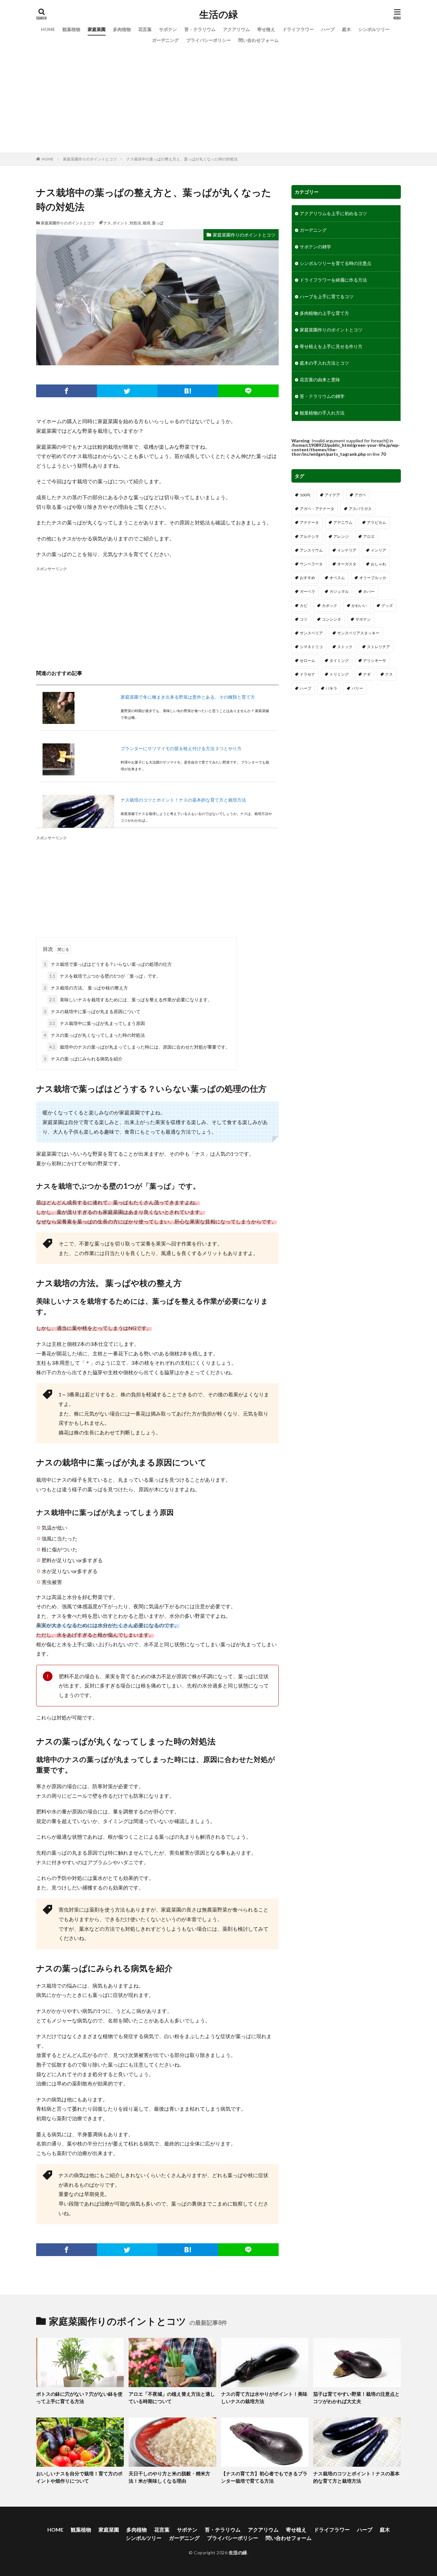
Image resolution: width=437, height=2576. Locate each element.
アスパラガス (360, 509)
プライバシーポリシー (209, 40)
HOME (48, 29)
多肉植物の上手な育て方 (324, 313)
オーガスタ (347, 564)
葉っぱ (158, 223)
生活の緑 (219, 14)
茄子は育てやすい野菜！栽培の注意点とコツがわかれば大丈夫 (356, 2398)
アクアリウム (236, 29)
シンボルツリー (374, 29)
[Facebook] (67, 391)
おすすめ (307, 578)
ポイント (120, 223)
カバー (369, 591)
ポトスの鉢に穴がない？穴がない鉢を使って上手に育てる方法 (79, 2398)
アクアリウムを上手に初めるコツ (333, 213)
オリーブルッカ (373, 578)
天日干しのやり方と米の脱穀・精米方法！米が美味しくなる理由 (169, 2477)
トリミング (339, 674)
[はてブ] (188, 391)
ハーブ (328, 29)
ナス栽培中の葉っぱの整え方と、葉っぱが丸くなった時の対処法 (182, 159)
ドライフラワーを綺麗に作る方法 (333, 280)
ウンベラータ (311, 564)
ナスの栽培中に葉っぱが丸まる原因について (92, 1011)
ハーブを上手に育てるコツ (327, 296)
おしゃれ (378, 564)
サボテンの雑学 (315, 247)
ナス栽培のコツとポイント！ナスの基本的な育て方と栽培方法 (183, 800)
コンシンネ (331, 619)
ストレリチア (378, 647)
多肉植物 (122, 29)
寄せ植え (266, 29)
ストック (345, 647)
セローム (307, 660)
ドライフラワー (298, 29)
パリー (357, 688)
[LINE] (249, 391)
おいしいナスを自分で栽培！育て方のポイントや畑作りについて (79, 2477)
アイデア (332, 495)
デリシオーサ (375, 660)
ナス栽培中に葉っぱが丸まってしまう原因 (97, 1023)
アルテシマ (309, 536)
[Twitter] (127, 391)
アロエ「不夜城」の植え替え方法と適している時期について (172, 2398)
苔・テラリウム (200, 29)
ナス (107, 223)
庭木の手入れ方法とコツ (324, 363)
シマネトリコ (311, 647)
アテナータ (309, 522)
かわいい (359, 605)
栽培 (147, 223)
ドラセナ (307, 674)
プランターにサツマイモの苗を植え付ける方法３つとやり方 (181, 748)
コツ (304, 619)
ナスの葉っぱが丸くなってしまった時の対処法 (94, 1035)
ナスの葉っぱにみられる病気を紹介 (83, 1059)
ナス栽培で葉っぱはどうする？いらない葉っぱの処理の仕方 (108, 964)
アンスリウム (311, 550)
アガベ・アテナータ (317, 509)
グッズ (387, 605)
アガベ (360, 495)
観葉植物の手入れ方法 (322, 413)
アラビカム (377, 522)
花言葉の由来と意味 (320, 380)
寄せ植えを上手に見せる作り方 (331, 346)
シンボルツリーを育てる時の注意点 (336, 263)
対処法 (135, 223)
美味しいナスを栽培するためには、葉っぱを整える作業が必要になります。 (131, 1000)
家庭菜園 (97, 29)
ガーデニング (165, 40)
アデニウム (343, 522)
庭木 (346, 29)
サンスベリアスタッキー (358, 633)
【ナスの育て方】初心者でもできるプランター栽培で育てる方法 (264, 2477)
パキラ (331, 688)
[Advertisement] (219, 94)
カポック (330, 605)
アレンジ (341, 536)
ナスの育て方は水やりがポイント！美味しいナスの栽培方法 (264, 2398)
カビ (304, 605)
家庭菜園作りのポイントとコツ (90, 159)
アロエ (369, 536)
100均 (305, 495)
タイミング (339, 660)
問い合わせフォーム (258, 40)
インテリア (347, 550)
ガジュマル (339, 591)
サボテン (168, 29)
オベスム (337, 578)
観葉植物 (71, 29)
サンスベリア (311, 633)
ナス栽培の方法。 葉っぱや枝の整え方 (86, 988)
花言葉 (145, 29)
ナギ (367, 674)
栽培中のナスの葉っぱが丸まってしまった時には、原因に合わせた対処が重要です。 (140, 1047)
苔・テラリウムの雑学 (322, 396)
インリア (378, 550)
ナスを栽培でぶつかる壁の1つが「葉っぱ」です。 (105, 976)
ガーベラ (307, 591)
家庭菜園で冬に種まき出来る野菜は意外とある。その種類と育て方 (188, 697)
